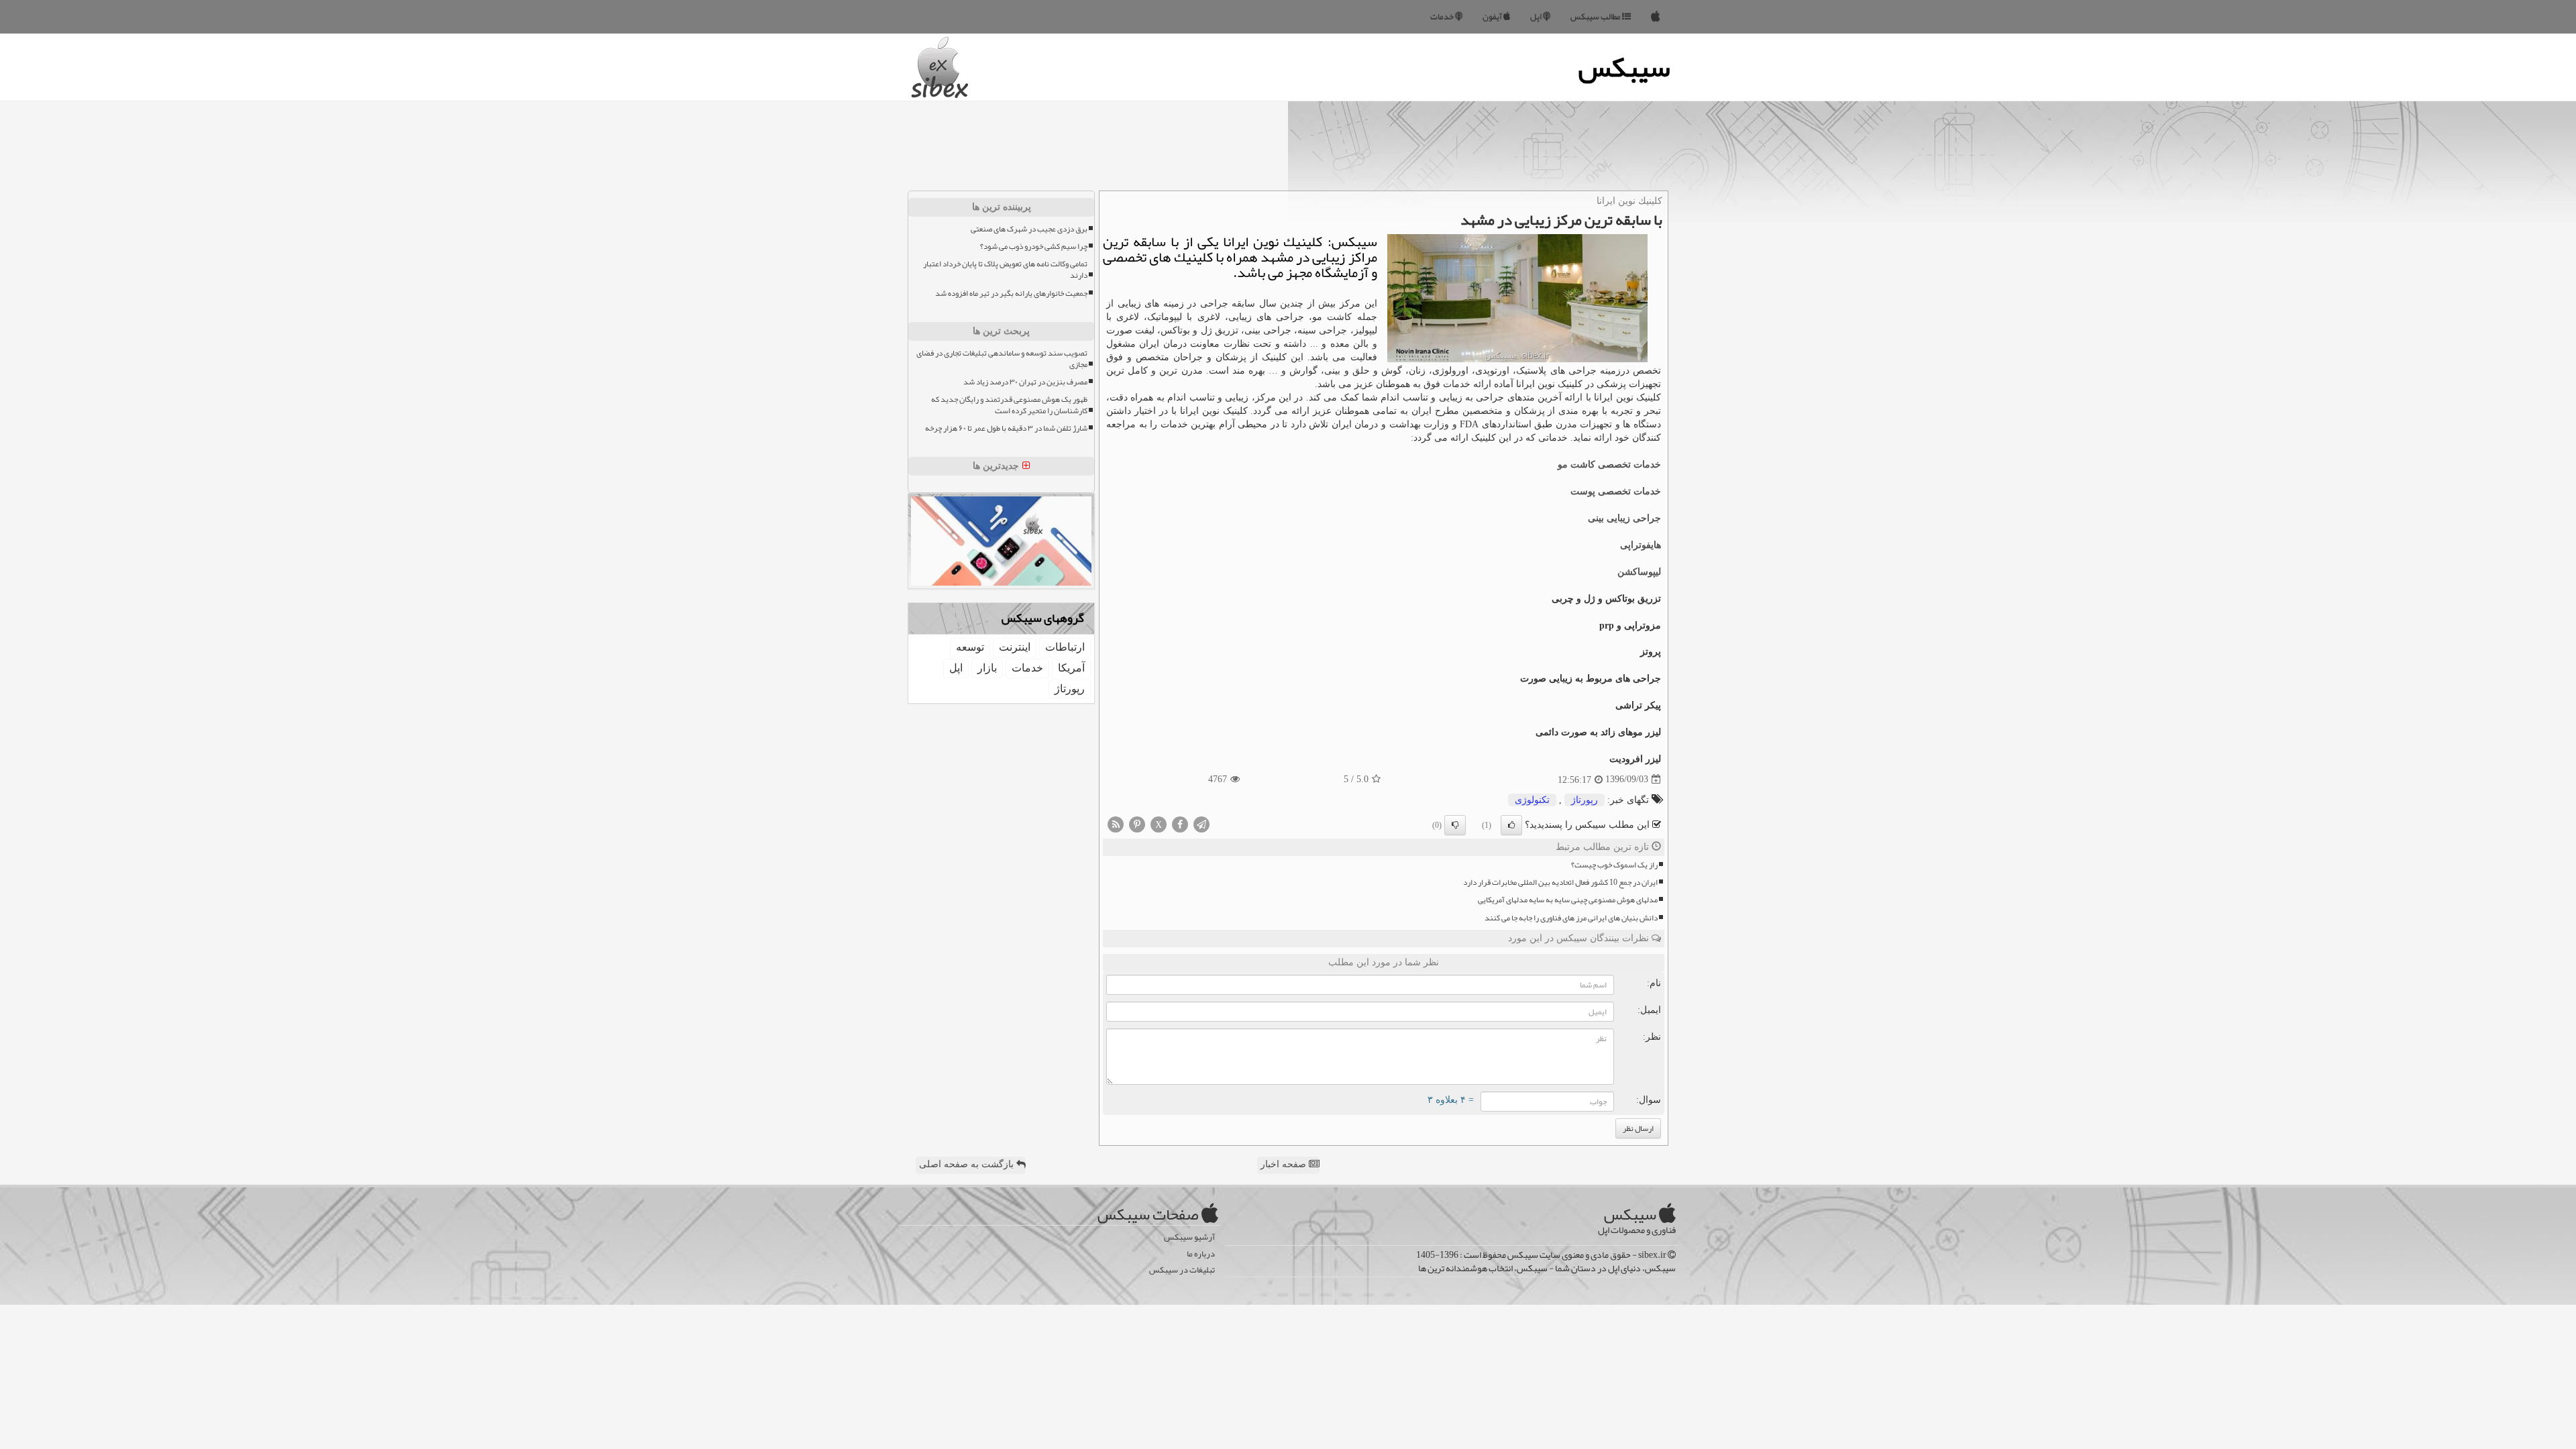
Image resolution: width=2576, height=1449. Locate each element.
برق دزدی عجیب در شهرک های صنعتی (1029, 229)
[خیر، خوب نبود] (1455, 825)
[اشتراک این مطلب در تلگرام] (1201, 823)
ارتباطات (1065, 647)
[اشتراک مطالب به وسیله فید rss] (1116, 823)
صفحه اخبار (1285, 1164)
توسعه (970, 647)
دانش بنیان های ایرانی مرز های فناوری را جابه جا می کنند (1571, 918)
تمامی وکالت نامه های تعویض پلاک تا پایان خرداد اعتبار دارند (1005, 270)
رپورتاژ (1585, 800)
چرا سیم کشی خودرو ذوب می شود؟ (1034, 247)
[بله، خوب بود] (1511, 825)
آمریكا (1071, 668)
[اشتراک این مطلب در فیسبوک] (1180, 823)
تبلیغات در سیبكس (1182, 1270)
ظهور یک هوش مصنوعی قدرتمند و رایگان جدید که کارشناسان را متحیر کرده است (1009, 405)
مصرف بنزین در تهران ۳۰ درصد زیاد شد (1025, 382)
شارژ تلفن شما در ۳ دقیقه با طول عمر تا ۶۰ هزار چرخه (1006, 428)
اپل (1537, 17)
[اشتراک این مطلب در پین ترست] (1137, 823)
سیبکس (1624, 67)
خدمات (1443, 17)
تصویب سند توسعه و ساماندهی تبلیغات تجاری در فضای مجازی (1002, 359)
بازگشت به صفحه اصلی (968, 1164)
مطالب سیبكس (1596, 17)
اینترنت (1015, 647)
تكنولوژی (1532, 800)
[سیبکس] (1656, 17)
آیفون (1493, 17)
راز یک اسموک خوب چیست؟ (1614, 865)
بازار (987, 668)
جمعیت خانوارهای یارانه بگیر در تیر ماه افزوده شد (1011, 293)
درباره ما (1201, 1254)
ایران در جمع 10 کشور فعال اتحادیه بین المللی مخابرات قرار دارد (1560, 882)
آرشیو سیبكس (1189, 1237)
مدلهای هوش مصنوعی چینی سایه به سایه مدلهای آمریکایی (1568, 900)
